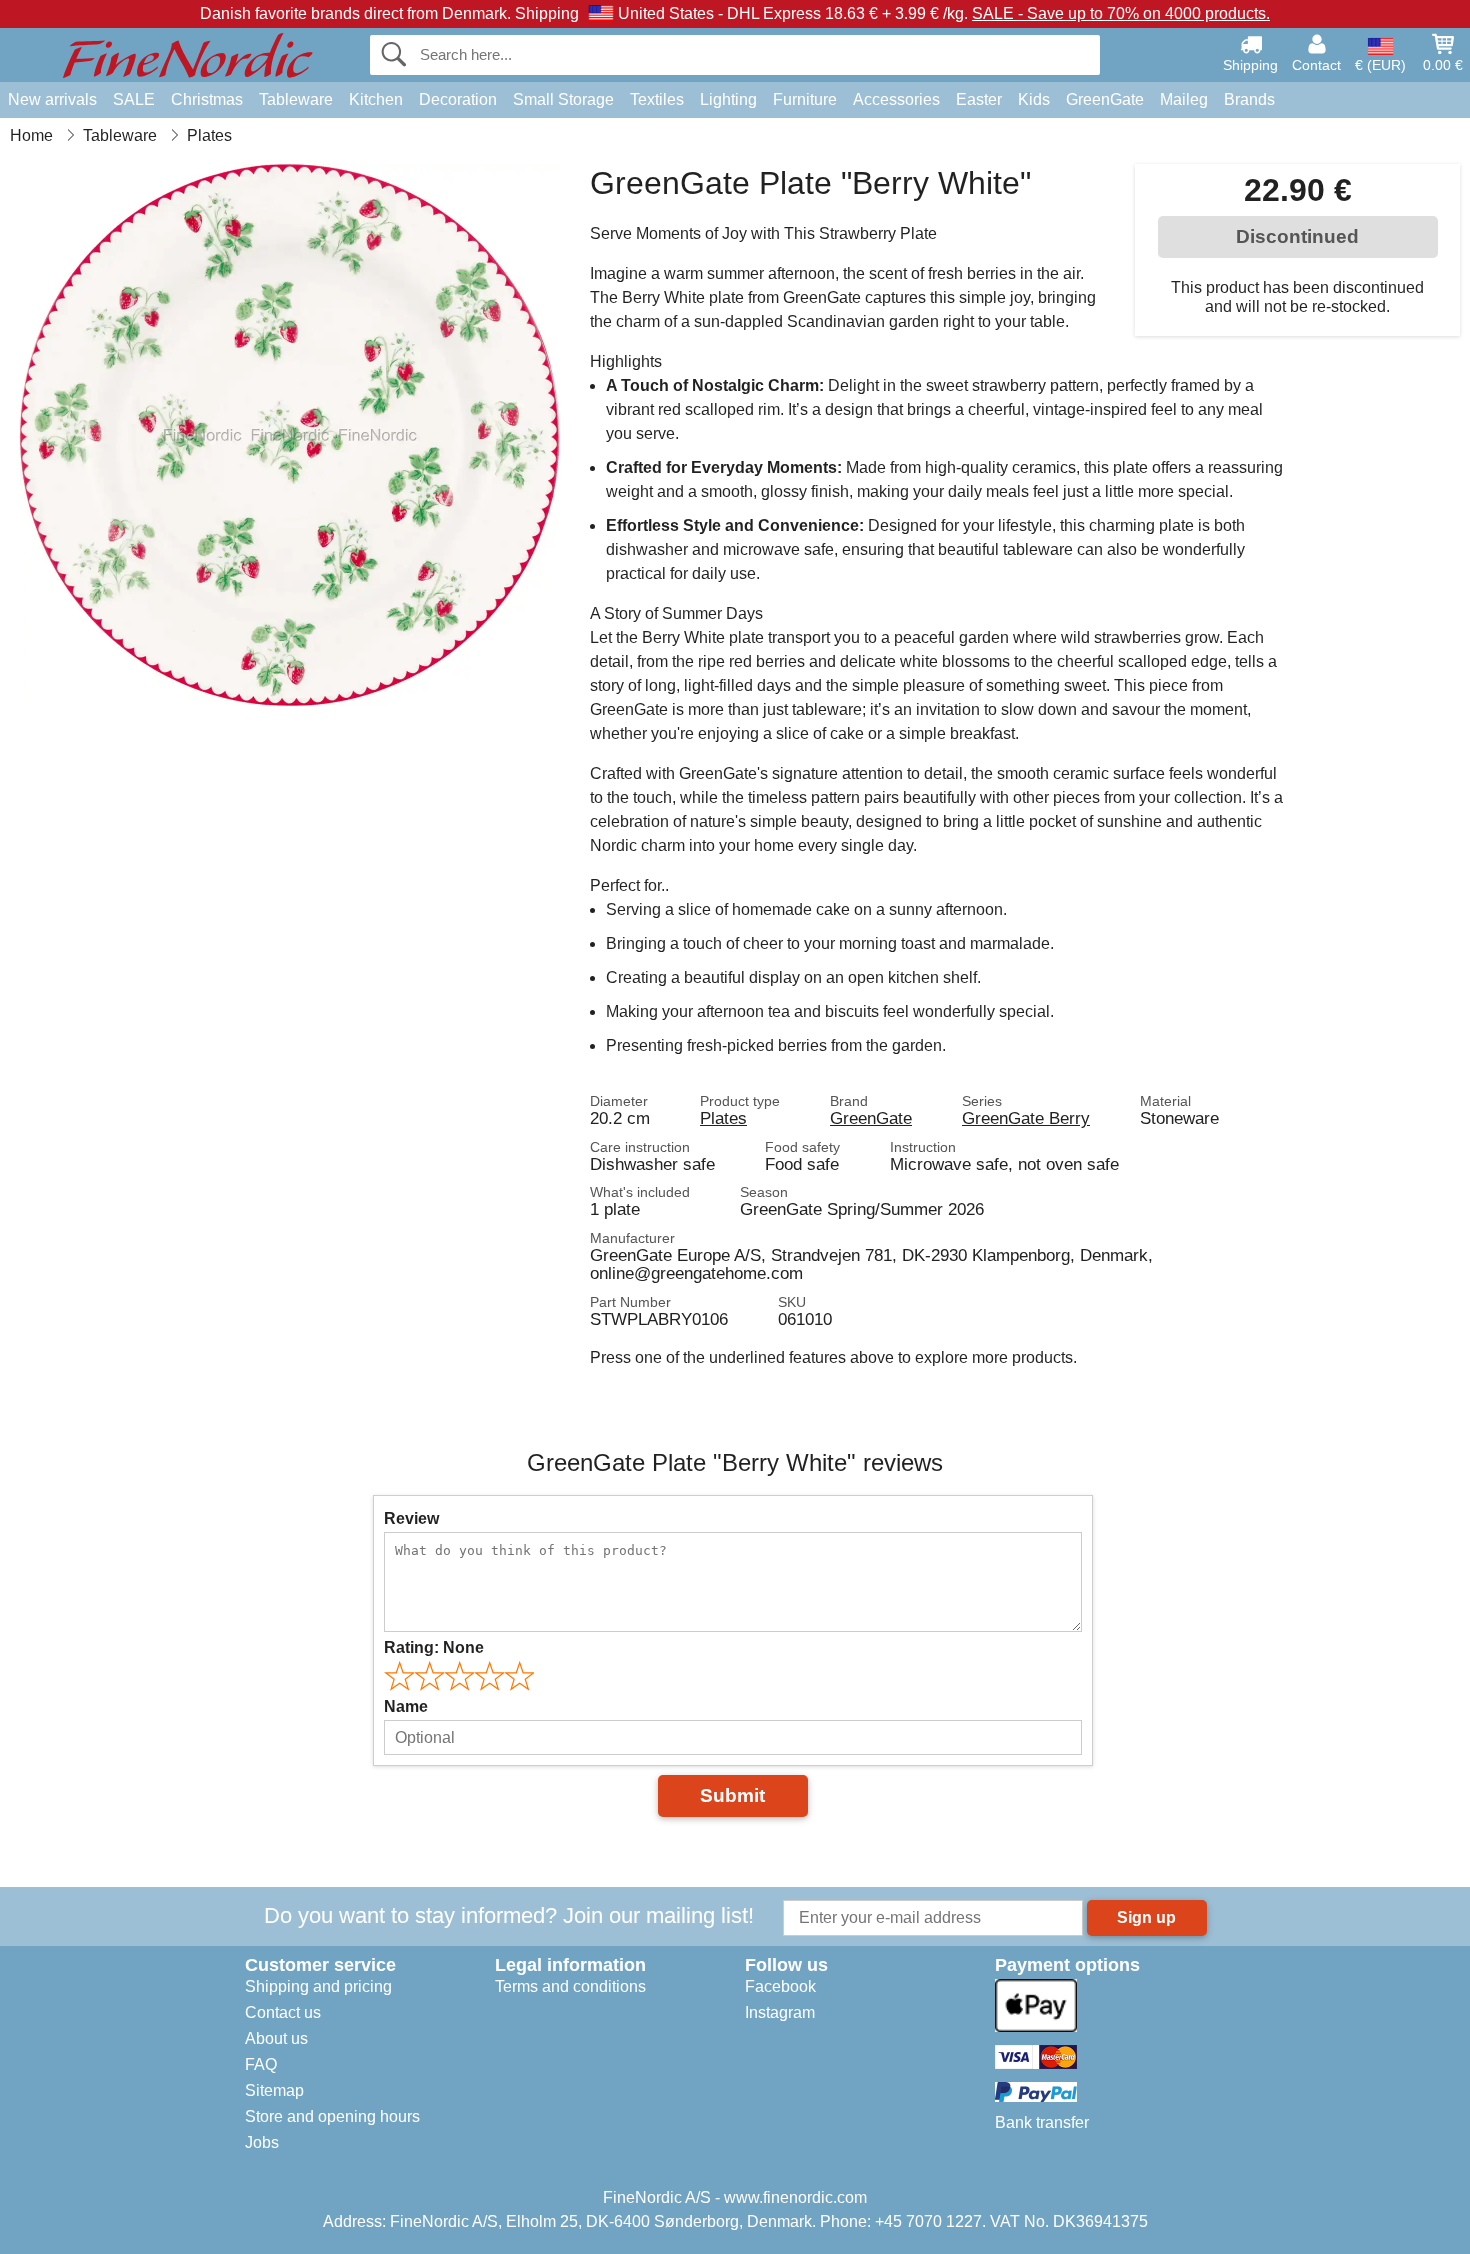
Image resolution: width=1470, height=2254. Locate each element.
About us (276, 2038)
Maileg (1184, 99)
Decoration (458, 99)
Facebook (780, 1986)
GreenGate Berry (1026, 1118)
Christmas (207, 99)
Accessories (896, 99)
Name (406, 1706)
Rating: (434, 1647)
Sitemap (274, 2090)
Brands (1249, 99)
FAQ (261, 2064)
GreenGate (1105, 99)
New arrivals (52, 99)
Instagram (780, 2012)
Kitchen (376, 99)
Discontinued (1297, 236)
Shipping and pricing (318, 1986)
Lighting (728, 99)
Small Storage (563, 99)
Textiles (657, 99)
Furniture (805, 99)
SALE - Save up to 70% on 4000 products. (1121, 13)
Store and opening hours (332, 2116)
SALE (134, 99)
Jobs (262, 2142)
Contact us (283, 2012)
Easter (979, 99)
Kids (1034, 99)
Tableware (296, 99)
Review (411, 1518)
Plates (723, 1118)
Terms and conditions (570, 1986)
